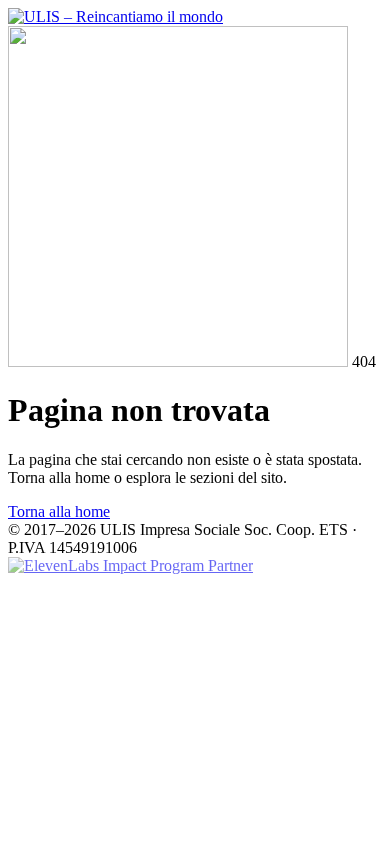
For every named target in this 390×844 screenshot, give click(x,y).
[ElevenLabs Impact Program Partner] (130, 565)
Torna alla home (59, 511)
